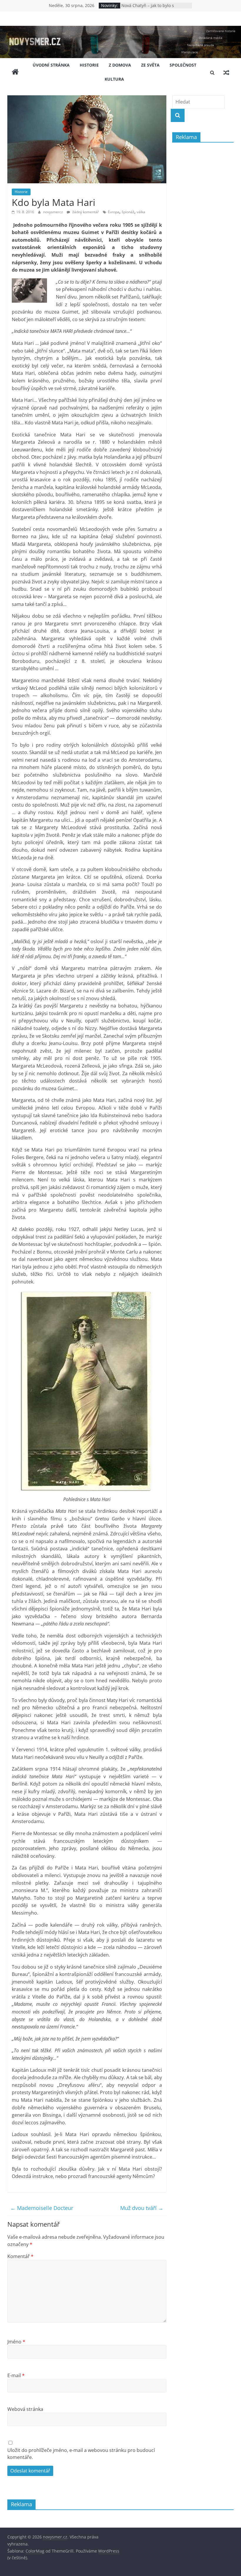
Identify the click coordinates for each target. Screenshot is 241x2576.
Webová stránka (25, 2409)
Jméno (16, 2342)
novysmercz (53, 212)
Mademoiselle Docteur (42, 2208)
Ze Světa (150, 65)
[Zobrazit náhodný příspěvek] (226, 72)
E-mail (16, 2375)
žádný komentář (85, 212)
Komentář (20, 2256)
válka (141, 212)
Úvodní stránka (51, 65)
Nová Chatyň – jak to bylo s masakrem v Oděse (148, 8)
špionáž (128, 212)
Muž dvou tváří (142, 2208)
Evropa (114, 212)
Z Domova (120, 65)
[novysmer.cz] (120, 29)
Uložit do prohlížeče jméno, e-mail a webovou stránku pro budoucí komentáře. (81, 2454)
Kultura (114, 79)
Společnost (183, 65)
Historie (89, 65)
